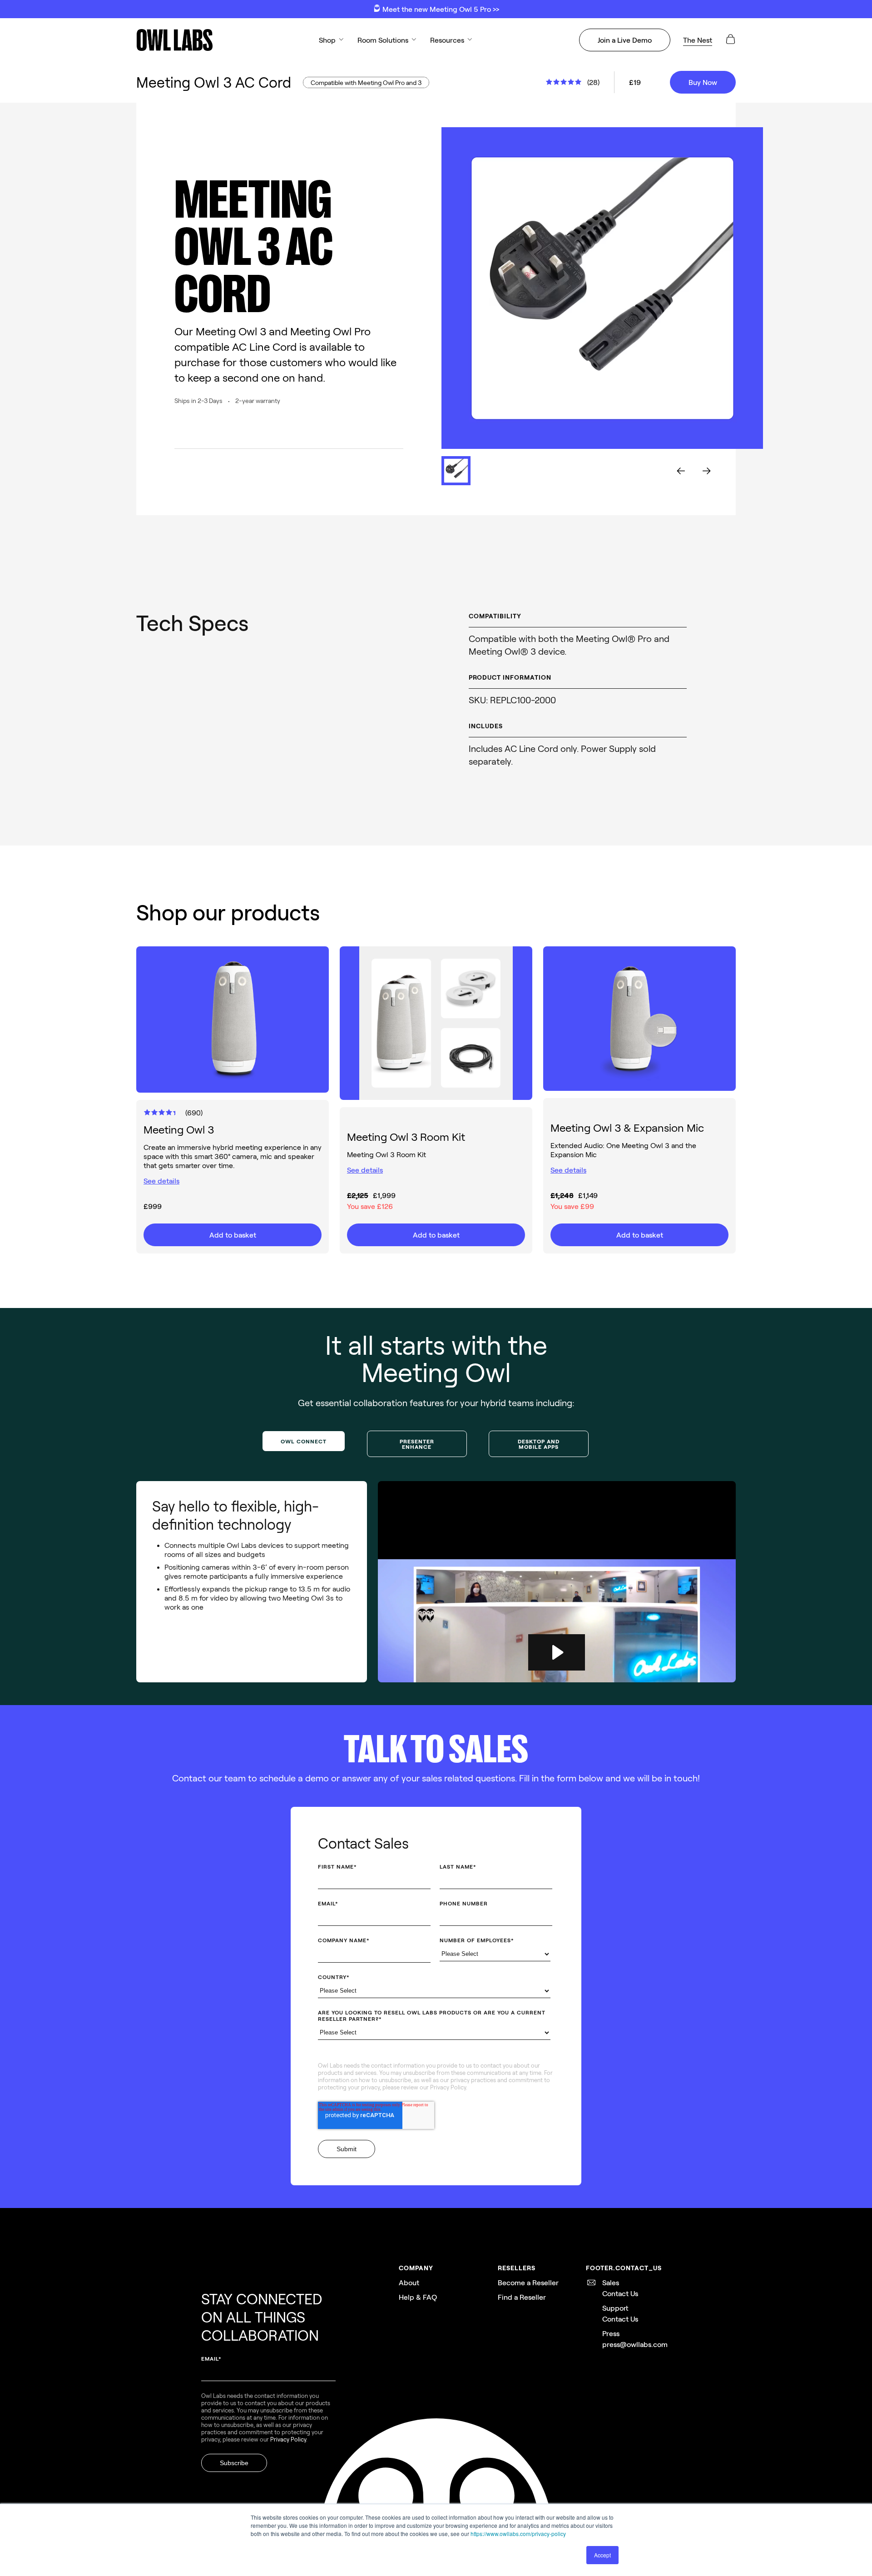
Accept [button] (602, 2555)
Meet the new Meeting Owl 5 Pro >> (440, 9)
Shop (327, 40)
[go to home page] (174, 40)
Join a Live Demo (625, 40)
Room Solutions (383, 40)
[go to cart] (730, 42)
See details (161, 1181)
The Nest (698, 40)
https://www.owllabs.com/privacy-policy (518, 2534)
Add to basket (233, 1235)
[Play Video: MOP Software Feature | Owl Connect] (557, 1652)
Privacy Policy (448, 2087)
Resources (447, 40)
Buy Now (703, 82)
